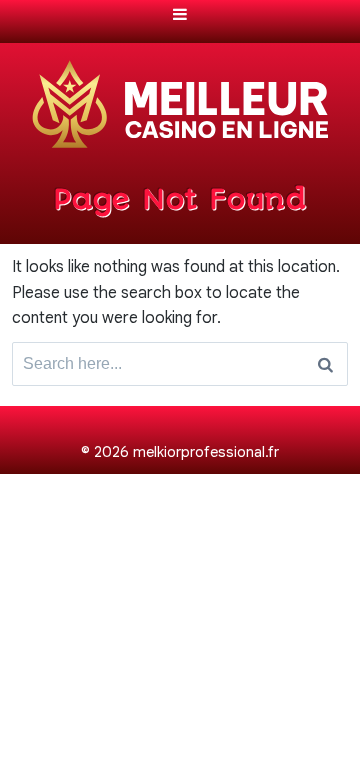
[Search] (325, 364)
